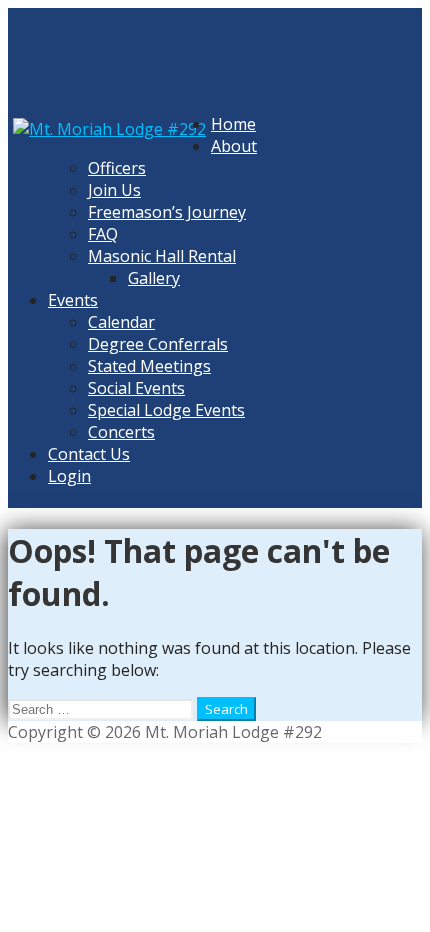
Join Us (114, 190)
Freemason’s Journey (167, 212)
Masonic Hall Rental (162, 256)
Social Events (136, 388)
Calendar (121, 322)
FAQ (103, 234)
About (234, 146)
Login (69, 476)
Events (73, 300)
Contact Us (89, 454)
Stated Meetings (149, 366)
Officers (117, 168)
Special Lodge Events (166, 410)
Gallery (154, 278)
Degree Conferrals (158, 344)
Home (233, 124)
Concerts (121, 432)
